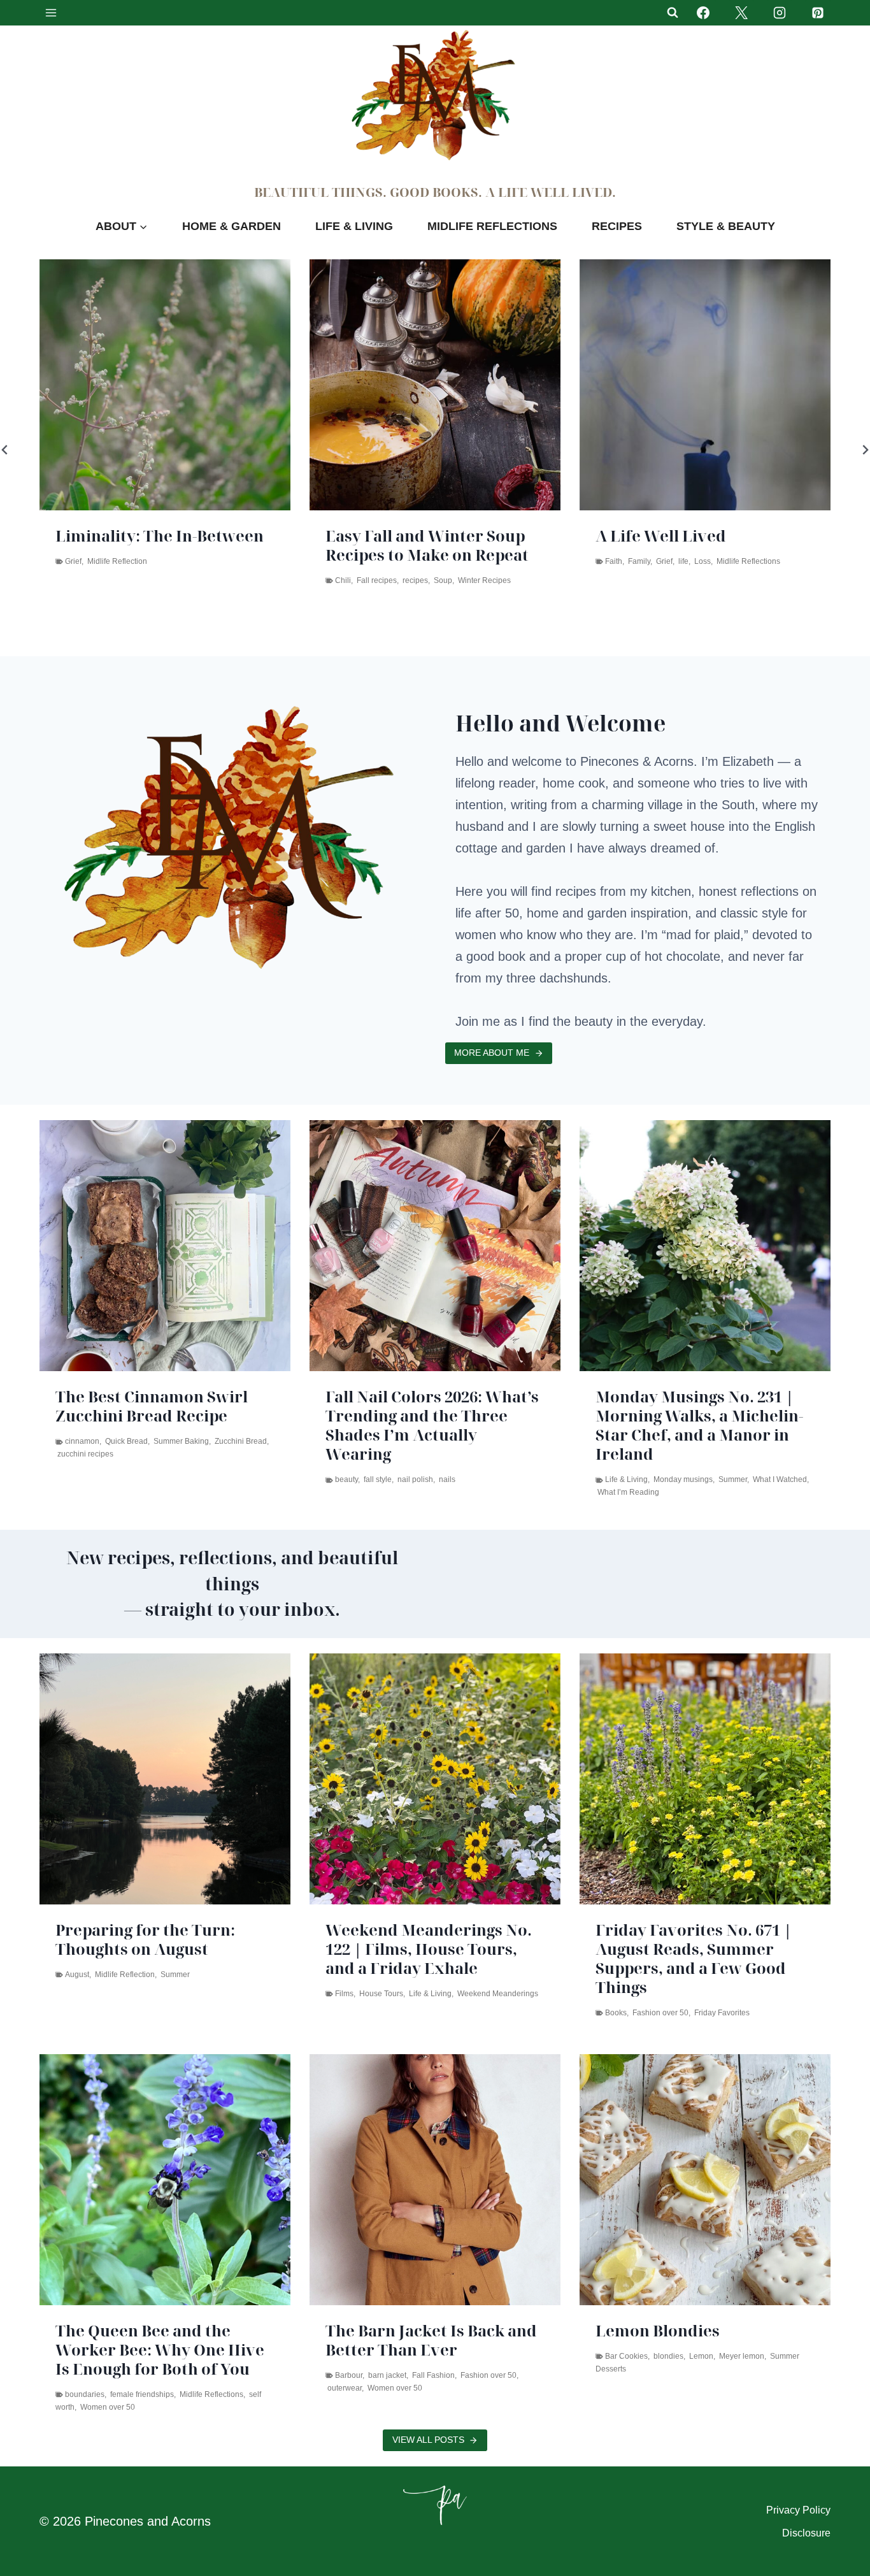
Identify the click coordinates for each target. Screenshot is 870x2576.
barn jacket (387, 2375)
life (571, 561)
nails (447, 1479)
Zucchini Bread (241, 1441)
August (77, 1975)
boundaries (85, 2394)
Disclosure (806, 2533)
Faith (501, 561)
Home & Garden (232, 226)
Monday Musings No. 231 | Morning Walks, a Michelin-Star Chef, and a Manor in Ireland (699, 1425)
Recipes (617, 226)
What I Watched (780, 1479)
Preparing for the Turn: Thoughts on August (145, 1939)
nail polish (415, 1479)
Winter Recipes (372, 580)
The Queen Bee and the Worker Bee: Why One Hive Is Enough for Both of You (160, 2350)
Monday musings (683, 1479)
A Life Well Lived (548, 536)
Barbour (349, 2375)
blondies (668, 2356)
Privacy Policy (798, 2510)
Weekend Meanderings (498, 1994)
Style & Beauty (726, 226)
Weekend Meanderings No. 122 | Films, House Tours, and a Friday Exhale (429, 1949)
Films (344, 1994)
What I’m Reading (628, 1492)
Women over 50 (108, 2407)
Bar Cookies (626, 2356)
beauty (346, 1479)
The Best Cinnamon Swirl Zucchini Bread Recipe (152, 1406)
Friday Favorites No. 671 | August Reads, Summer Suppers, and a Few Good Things (694, 1959)
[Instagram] (780, 13)
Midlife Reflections (492, 226)
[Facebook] (703, 13)
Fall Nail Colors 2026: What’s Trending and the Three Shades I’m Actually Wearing (432, 1425)
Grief (552, 561)
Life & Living (354, 226)
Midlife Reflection (125, 1975)
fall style (378, 1479)
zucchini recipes (85, 1454)
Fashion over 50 (660, 2013)
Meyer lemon (742, 2356)
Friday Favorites (722, 2013)
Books (616, 2013)
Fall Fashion (433, 2375)
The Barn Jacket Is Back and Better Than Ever (431, 2340)
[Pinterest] (818, 13)
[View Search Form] (673, 13)
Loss (590, 561)
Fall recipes (264, 580)
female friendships (142, 2394)
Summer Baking (181, 1441)
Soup (330, 580)
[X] (741, 13)
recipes (303, 580)
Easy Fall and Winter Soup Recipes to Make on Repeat (314, 545)
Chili (230, 580)
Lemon (701, 2356)
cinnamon (82, 1441)
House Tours (381, 1994)
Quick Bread (126, 1441)
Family (526, 561)
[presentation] (322, 385)
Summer (733, 1479)
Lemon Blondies (658, 2331)
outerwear (345, 2388)
